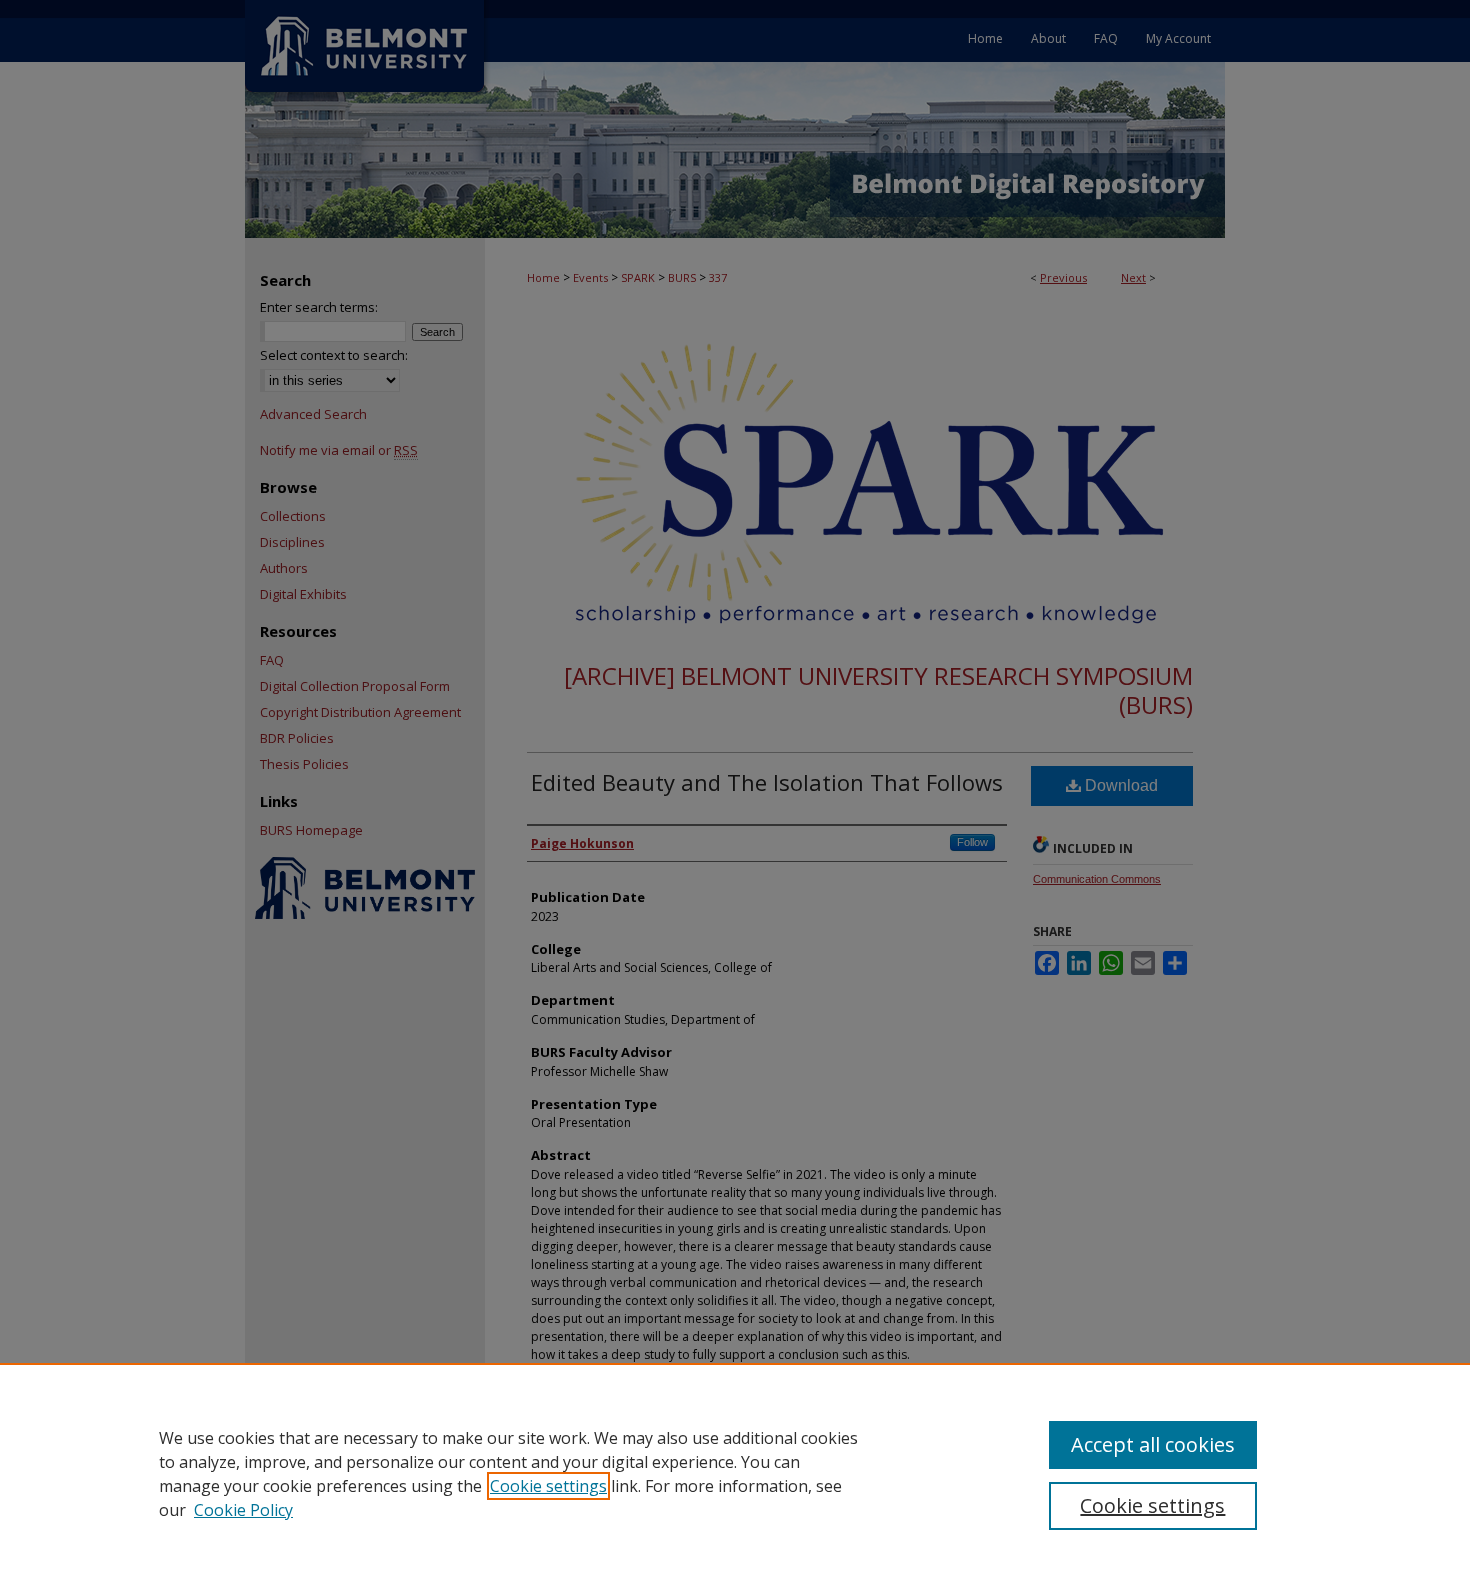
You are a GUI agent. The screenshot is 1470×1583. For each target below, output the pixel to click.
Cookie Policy (243, 1510)
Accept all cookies (1153, 1444)
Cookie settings (548, 1486)
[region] (735, 1473)
